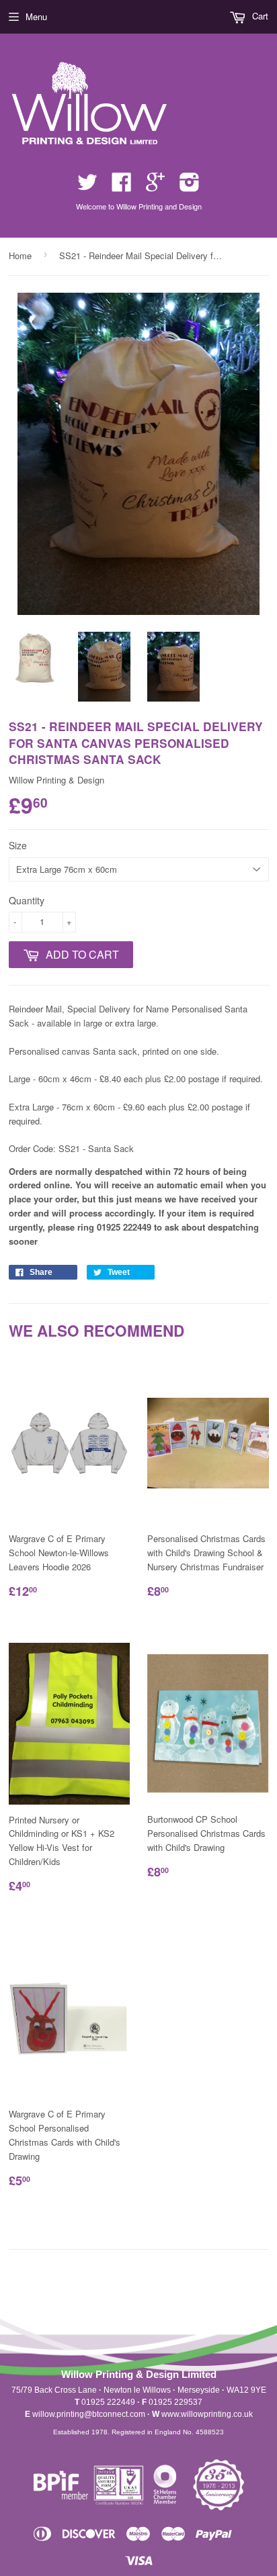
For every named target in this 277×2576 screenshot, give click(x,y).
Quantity (27, 900)
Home (20, 255)
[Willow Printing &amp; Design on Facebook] (122, 186)
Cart (259, 16)
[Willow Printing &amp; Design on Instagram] (190, 186)
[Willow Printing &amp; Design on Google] (155, 186)
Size (18, 845)
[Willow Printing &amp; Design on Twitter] (87, 186)
